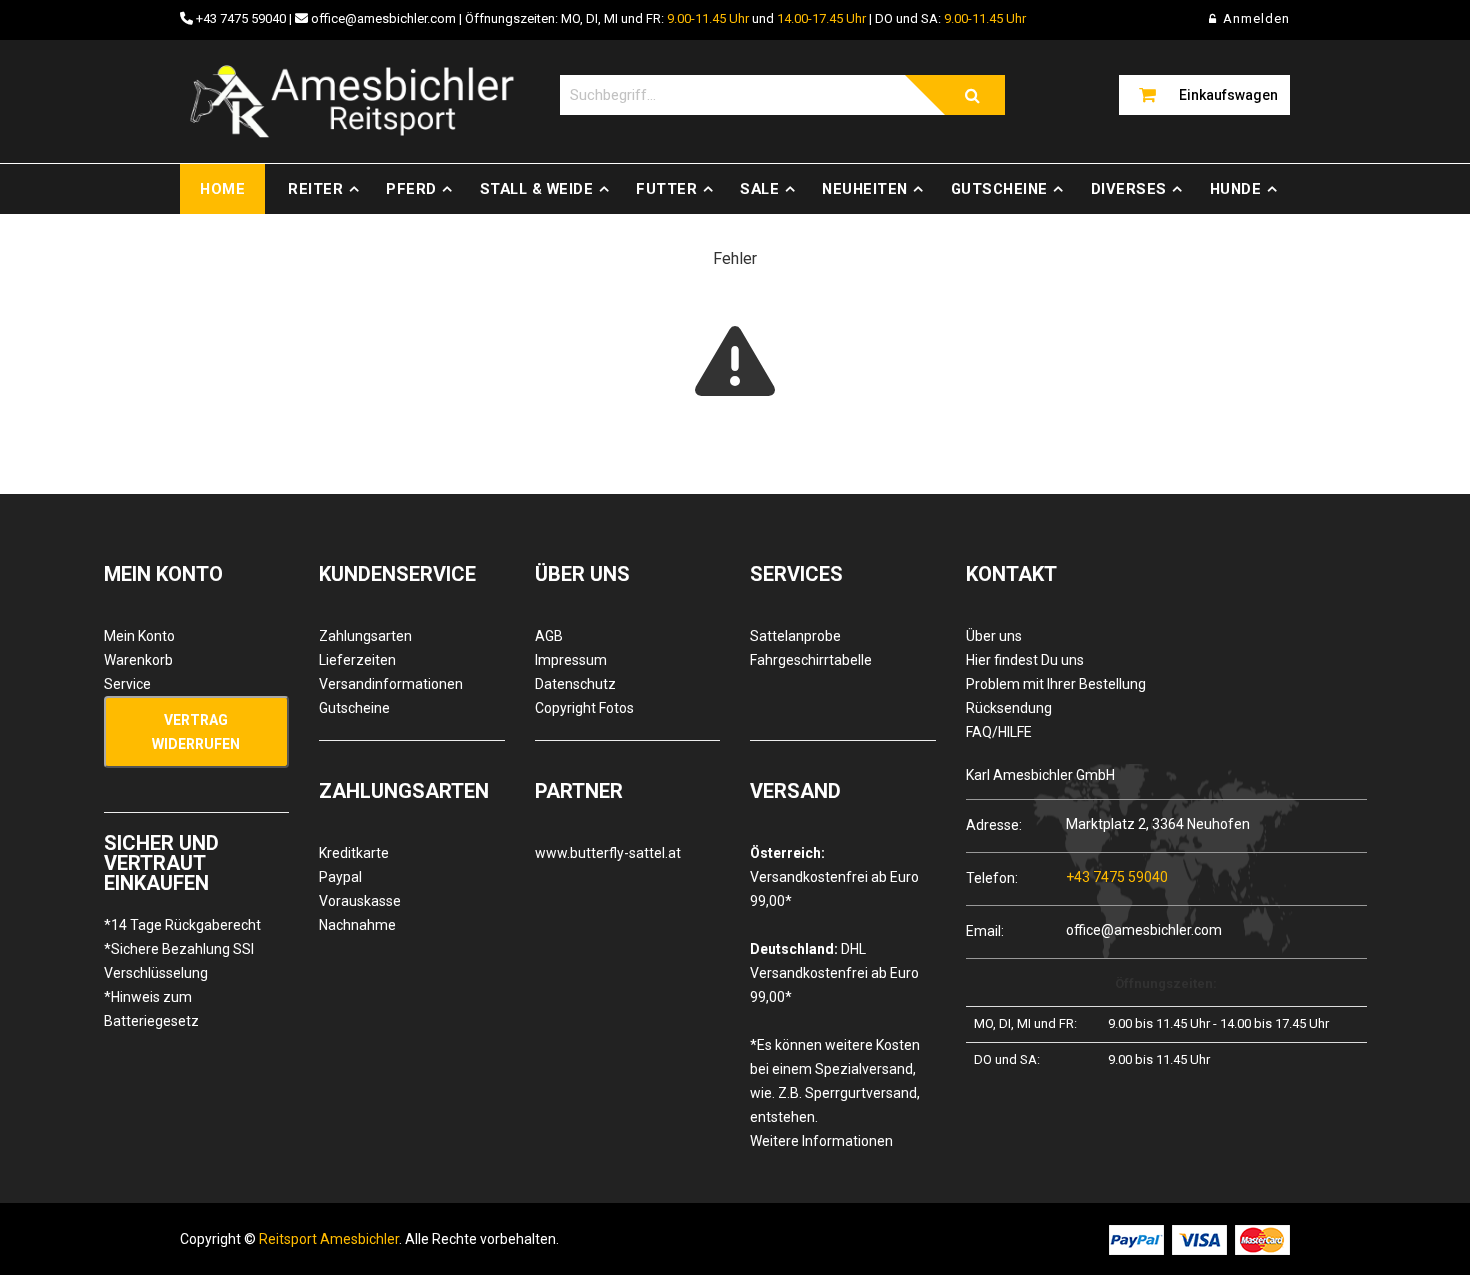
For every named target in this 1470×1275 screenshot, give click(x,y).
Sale (759, 189)
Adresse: (994, 824)
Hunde (1236, 189)
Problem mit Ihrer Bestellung (1056, 684)
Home (222, 189)
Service (127, 684)
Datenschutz (575, 684)
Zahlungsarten (365, 636)
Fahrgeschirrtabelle (811, 660)
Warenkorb (138, 660)
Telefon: (992, 877)
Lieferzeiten (357, 660)
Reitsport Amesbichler (329, 1239)
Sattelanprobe (795, 636)
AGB (549, 636)
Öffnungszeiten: (1166, 983)
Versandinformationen (391, 684)
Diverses (1129, 189)
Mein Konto (139, 636)
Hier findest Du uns (1025, 660)
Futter (666, 189)
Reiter (315, 189)
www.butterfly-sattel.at (608, 853)
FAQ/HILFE (999, 732)
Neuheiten (865, 189)
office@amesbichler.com (383, 18)
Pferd (411, 189)
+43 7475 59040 (241, 18)
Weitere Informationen (821, 1141)
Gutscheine (999, 189)
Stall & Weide (537, 189)
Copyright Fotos (584, 708)
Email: (985, 930)
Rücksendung (1009, 708)
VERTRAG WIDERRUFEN (196, 732)
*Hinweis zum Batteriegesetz (151, 1009)
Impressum (571, 660)
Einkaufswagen (1228, 95)
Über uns (994, 636)
